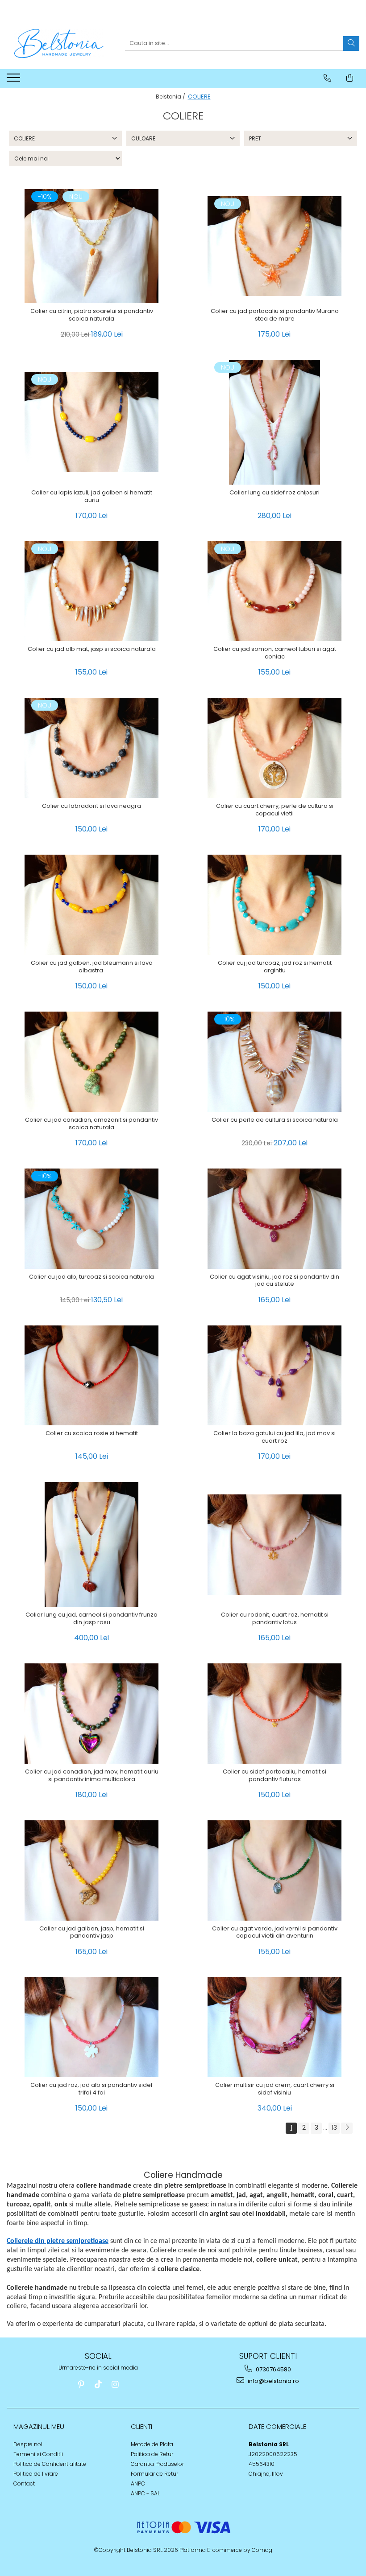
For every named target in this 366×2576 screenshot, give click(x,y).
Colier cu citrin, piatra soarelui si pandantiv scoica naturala (92, 315)
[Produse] (15, 80)
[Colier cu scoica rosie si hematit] (91, 1376)
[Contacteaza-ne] (327, 78)
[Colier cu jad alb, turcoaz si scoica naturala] (91, 1219)
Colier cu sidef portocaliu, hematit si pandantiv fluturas (274, 1776)
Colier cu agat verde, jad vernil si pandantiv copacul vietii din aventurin (275, 1933)
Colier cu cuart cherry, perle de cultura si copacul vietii (275, 810)
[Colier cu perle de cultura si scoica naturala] (274, 1062)
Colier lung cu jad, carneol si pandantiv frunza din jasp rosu (91, 1619)
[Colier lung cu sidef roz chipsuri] (274, 422)
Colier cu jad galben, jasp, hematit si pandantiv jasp (92, 1933)
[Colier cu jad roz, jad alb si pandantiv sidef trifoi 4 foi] (91, 2027)
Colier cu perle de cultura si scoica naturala (275, 1120)
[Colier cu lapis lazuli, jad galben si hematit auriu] (91, 422)
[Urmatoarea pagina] (347, 2128)
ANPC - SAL (145, 2493)
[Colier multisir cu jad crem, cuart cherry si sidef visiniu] (274, 2027)
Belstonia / (171, 97)
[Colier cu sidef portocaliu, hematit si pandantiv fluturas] (274, 1714)
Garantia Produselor (157, 2464)
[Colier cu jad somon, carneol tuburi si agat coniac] (274, 591)
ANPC (138, 2483)
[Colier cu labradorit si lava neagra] (91, 748)
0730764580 (273, 2369)
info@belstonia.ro (273, 2381)
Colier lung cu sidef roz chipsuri (274, 493)
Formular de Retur (154, 2474)
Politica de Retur (152, 2454)
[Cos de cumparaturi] (350, 78)
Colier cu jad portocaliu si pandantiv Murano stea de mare (275, 315)
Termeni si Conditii (38, 2454)
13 (334, 2127)
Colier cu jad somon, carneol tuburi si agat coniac (275, 653)
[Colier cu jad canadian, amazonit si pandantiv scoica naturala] (91, 1062)
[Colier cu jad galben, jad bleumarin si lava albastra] (91, 905)
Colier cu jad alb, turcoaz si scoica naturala (91, 1277)
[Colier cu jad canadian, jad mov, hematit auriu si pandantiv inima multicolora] (91, 1714)
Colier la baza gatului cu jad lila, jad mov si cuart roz (274, 1437)
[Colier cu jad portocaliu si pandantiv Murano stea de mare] (274, 246)
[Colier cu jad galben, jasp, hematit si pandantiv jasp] (91, 1870)
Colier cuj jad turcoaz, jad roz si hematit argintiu (275, 967)
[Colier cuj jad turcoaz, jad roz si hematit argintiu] (274, 905)
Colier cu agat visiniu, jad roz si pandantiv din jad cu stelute (274, 1281)
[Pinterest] (81, 2385)
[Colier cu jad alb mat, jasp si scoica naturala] (91, 591)
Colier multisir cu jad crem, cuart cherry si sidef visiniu (275, 2089)
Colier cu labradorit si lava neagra (91, 806)
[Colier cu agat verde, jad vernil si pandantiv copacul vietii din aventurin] (274, 1870)
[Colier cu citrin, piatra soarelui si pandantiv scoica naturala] (91, 246)
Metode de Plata (152, 2444)
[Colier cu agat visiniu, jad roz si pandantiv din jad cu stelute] (274, 1219)
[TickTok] (98, 2385)
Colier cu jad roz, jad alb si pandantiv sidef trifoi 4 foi (91, 2089)
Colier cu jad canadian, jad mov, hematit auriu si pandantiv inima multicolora (92, 1776)
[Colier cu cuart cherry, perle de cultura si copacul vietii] (274, 748)
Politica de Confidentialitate (50, 2464)
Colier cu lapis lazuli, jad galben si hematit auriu (92, 497)
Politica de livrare (36, 2474)
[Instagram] (115, 2385)
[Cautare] (351, 43)
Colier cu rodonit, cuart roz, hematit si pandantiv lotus (275, 1619)
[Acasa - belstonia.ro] (59, 43)
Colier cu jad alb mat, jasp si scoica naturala (92, 649)
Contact (24, 2483)
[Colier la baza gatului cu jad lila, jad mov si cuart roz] (274, 1376)
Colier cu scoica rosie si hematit (92, 1434)
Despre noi (28, 2444)
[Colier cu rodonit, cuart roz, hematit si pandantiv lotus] (274, 1545)
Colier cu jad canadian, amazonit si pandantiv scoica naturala (91, 1124)
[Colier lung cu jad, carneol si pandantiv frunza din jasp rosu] (91, 1544)
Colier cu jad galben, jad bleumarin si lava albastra (92, 967)
